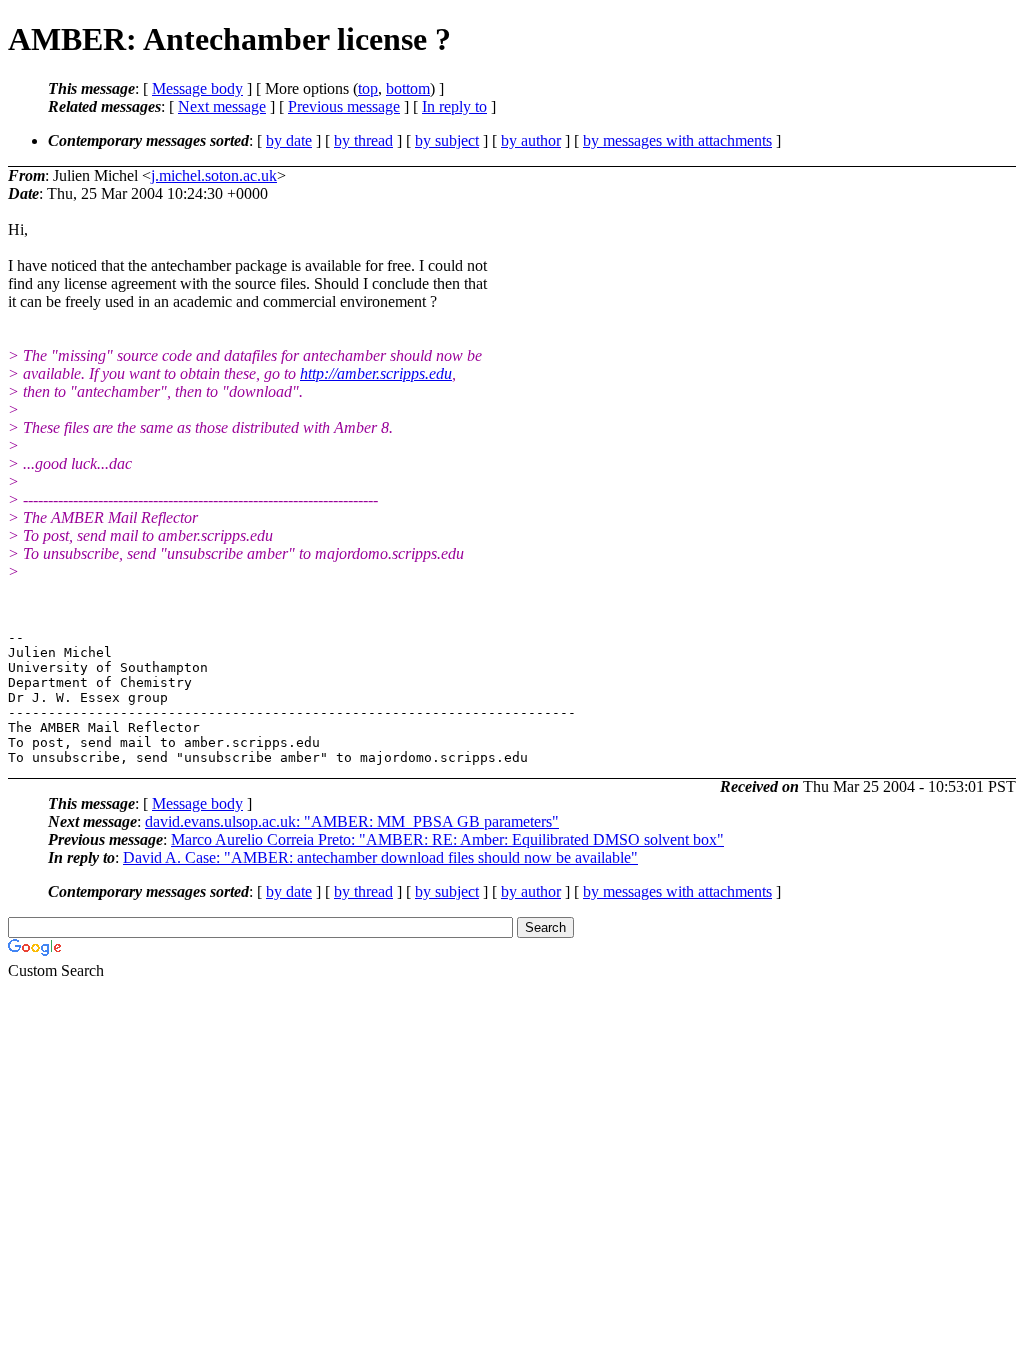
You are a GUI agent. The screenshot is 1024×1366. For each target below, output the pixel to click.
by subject (447, 140)
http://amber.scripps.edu (376, 373)
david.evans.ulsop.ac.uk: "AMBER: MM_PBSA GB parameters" (352, 821)
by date (289, 140)
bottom (408, 88)
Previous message (344, 106)
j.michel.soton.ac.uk (214, 175)
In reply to (454, 106)
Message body (197, 88)
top (368, 88)
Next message (222, 106)
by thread (363, 140)
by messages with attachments (677, 140)
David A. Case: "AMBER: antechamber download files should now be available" (380, 857)
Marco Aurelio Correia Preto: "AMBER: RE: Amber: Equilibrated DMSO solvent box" (447, 839)
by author (531, 140)
